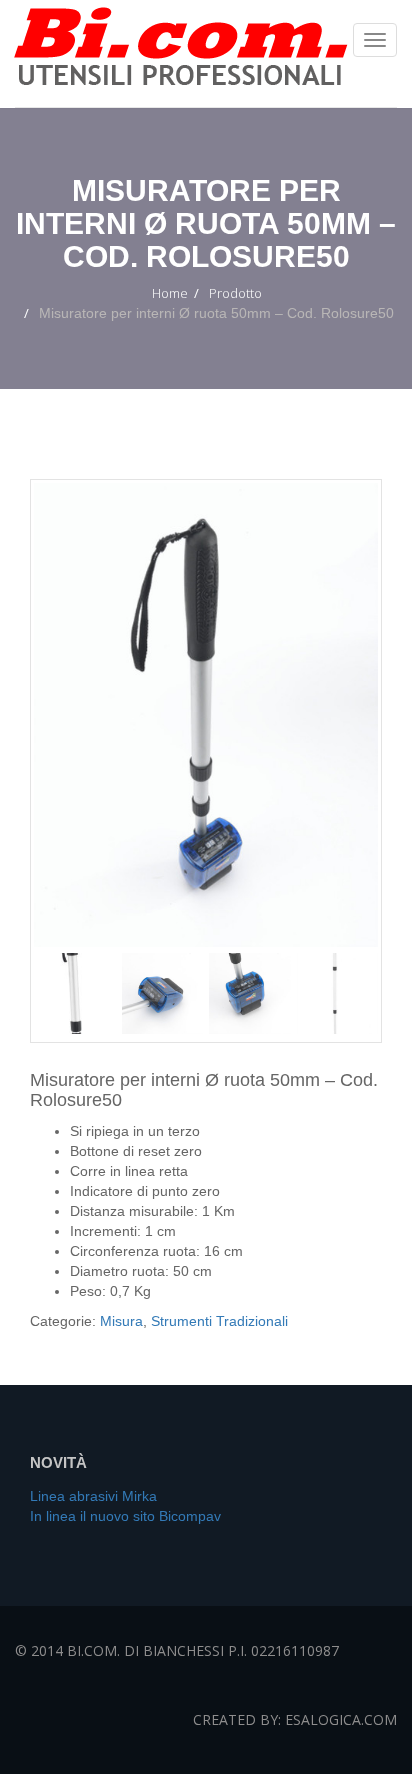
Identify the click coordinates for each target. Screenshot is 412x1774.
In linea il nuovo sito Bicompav (125, 1516)
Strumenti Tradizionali (219, 1321)
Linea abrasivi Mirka (93, 1496)
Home (170, 293)
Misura (121, 1321)
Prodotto (235, 293)
